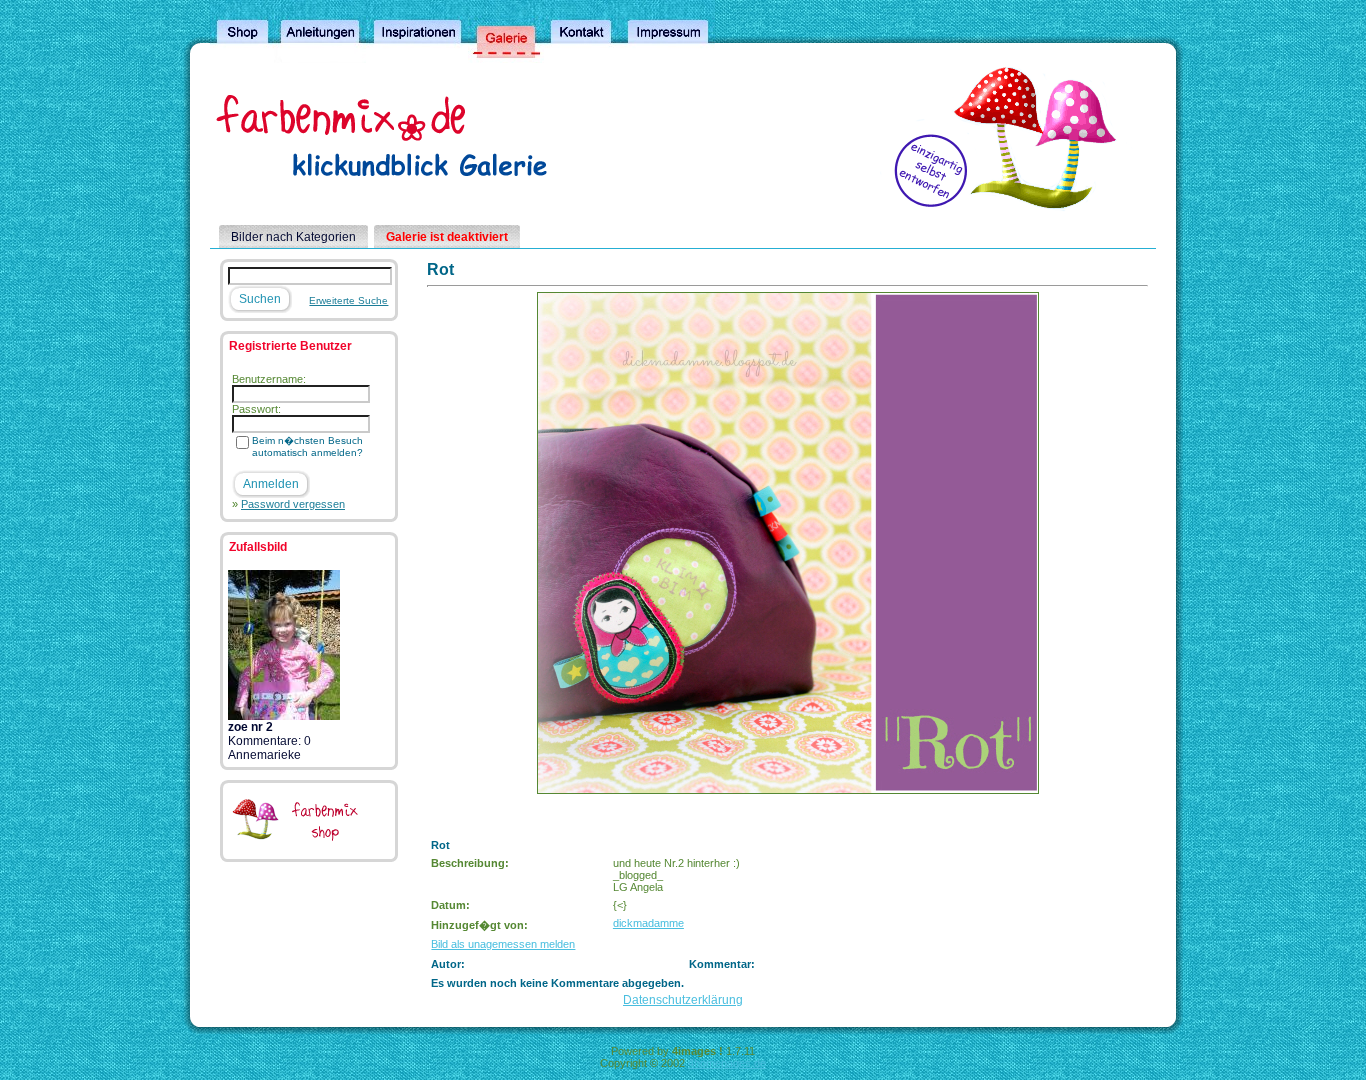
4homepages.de (727, 1063)
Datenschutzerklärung (683, 1000)
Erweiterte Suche (348, 300)
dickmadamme (648, 923)
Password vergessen (293, 504)
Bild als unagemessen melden (503, 944)
